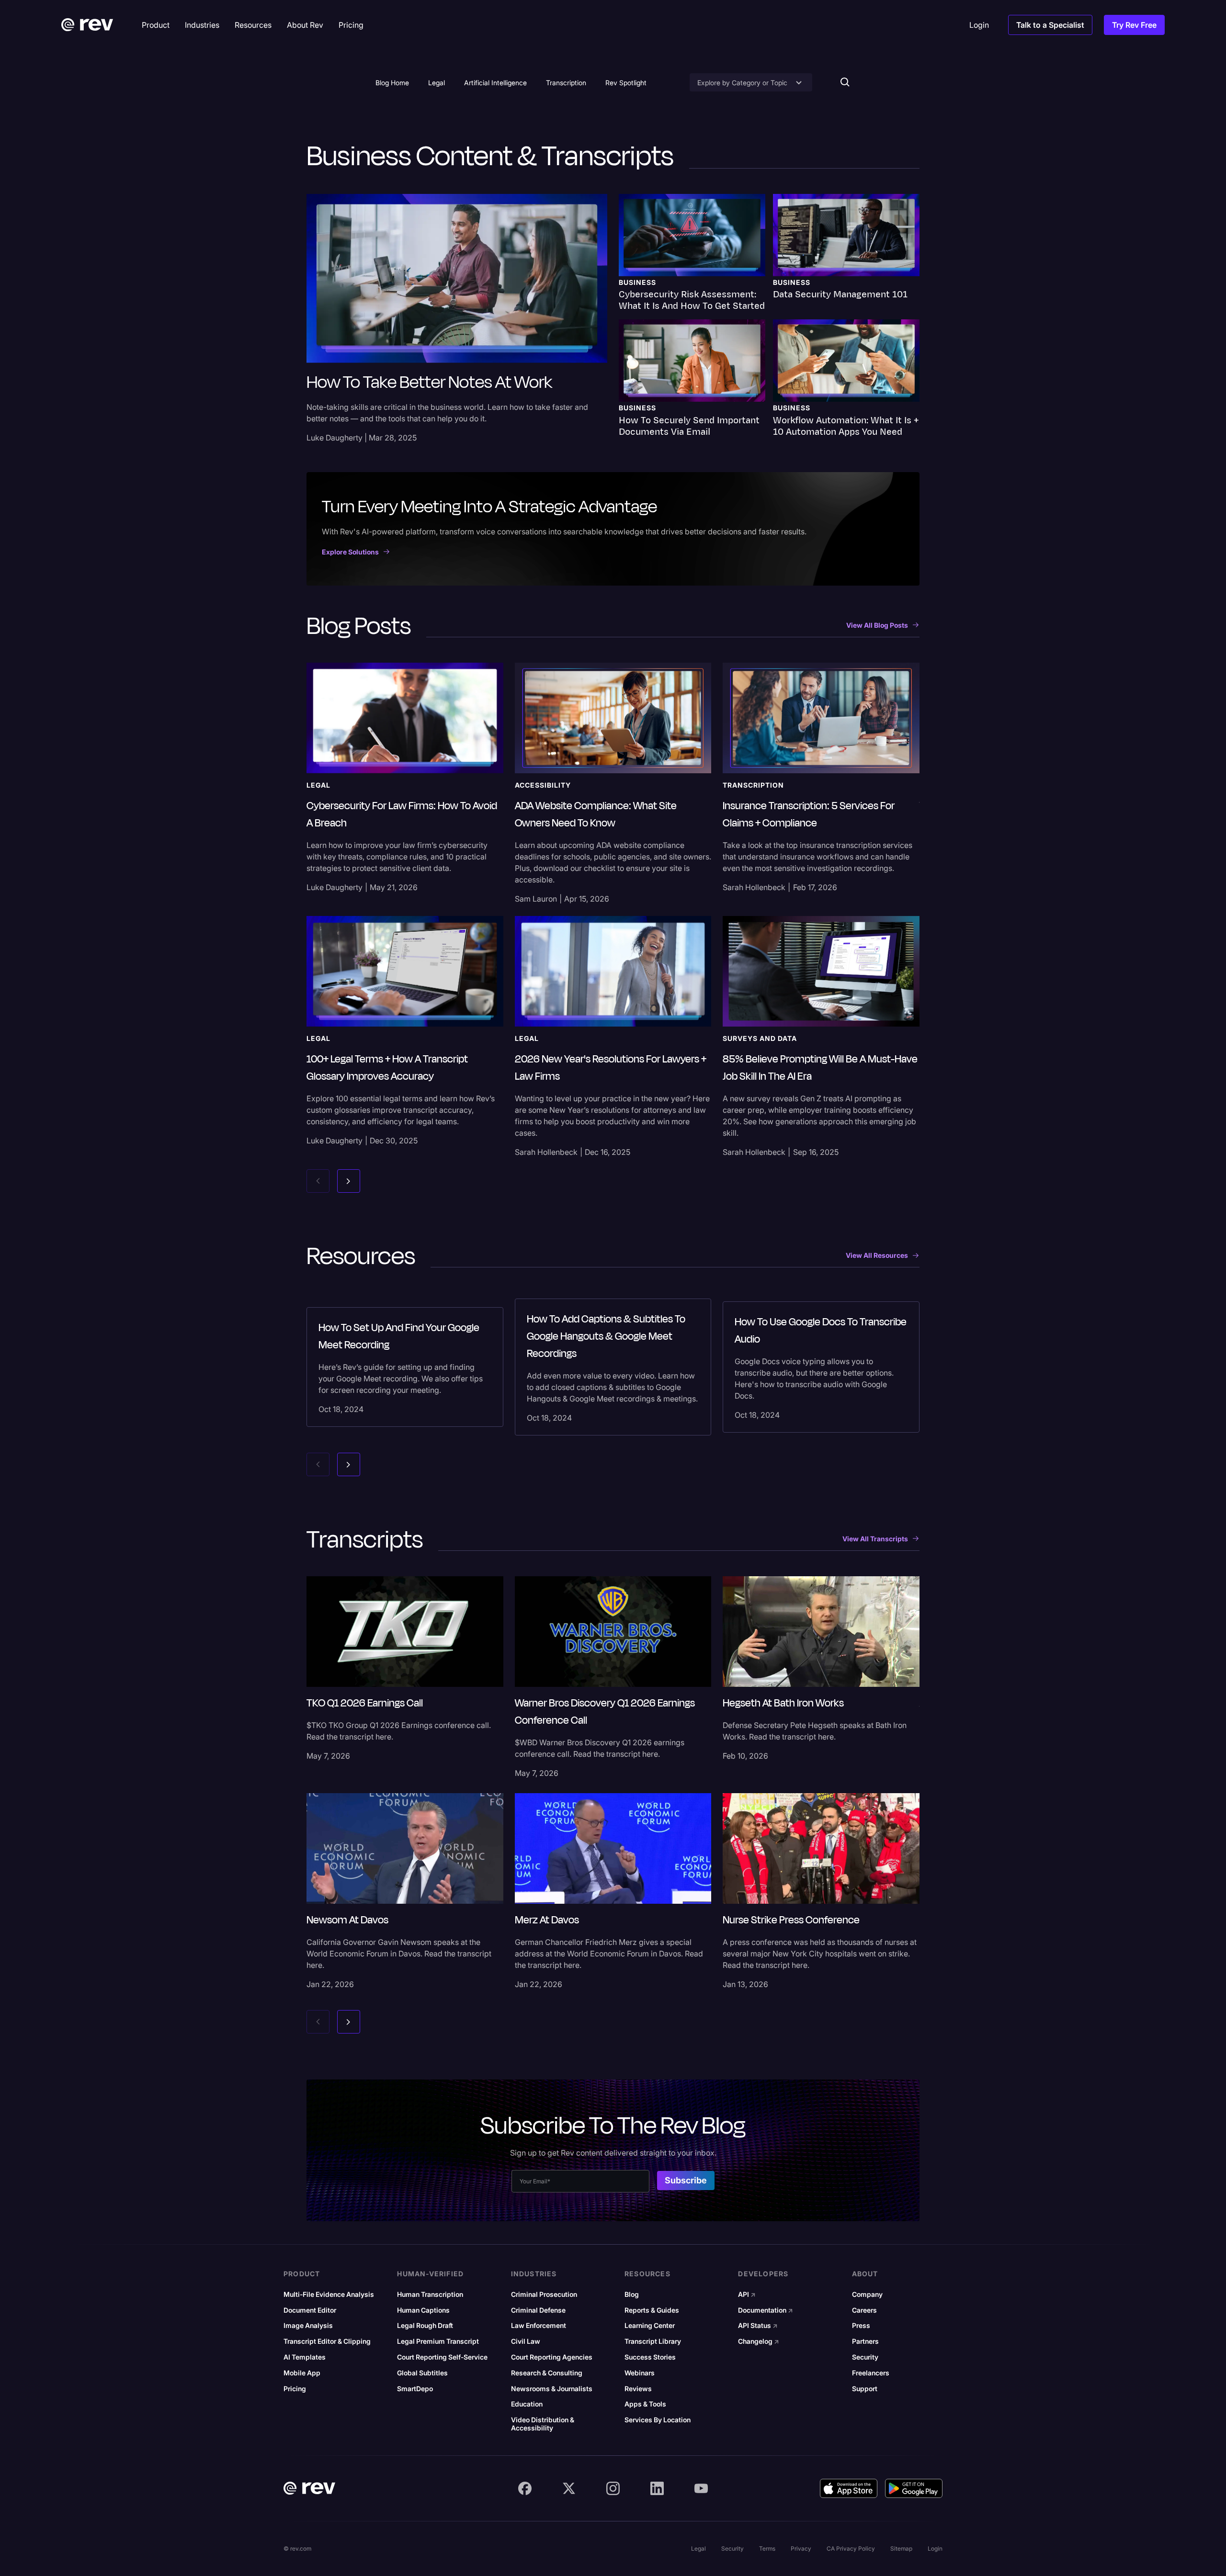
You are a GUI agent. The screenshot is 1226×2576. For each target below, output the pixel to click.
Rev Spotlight (626, 83)
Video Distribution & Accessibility (543, 2424)
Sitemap (901, 2548)
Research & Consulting (547, 2373)
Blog (632, 2294)
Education (527, 2404)
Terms (767, 2548)
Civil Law (526, 2341)
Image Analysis (308, 2326)
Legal (437, 83)
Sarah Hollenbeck (754, 887)
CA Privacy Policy (851, 2548)
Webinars (640, 2373)
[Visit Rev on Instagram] (613, 2488)
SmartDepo (415, 2389)
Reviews (638, 2389)
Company (867, 2294)
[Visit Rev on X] (569, 2488)
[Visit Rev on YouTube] (701, 2488)
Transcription (566, 83)
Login (935, 2548)
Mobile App (302, 2373)
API (747, 2294)
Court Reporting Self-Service (442, 2357)
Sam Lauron (536, 899)
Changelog (759, 2341)
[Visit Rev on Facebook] (525, 2488)
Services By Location (658, 2420)
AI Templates (305, 2357)
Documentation (766, 2310)
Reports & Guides (652, 2310)
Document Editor (310, 2310)
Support (865, 2389)
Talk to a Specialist (1050, 25)
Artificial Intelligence (495, 83)
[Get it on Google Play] (914, 2488)
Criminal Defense (538, 2310)
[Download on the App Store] (849, 2488)
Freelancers (871, 2373)
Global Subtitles (422, 2373)
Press (861, 2326)
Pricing (295, 2389)
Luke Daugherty (335, 438)
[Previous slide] (318, 1181)
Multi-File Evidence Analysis (329, 2294)
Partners (865, 2341)
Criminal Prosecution (544, 2294)
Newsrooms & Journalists (552, 2389)
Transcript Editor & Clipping (327, 2341)
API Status (758, 2326)
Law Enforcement (539, 2326)
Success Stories (650, 2357)
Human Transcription (430, 2294)
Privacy (801, 2548)
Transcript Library (653, 2341)
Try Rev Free (1134, 25)
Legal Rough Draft (425, 2326)
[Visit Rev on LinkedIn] (657, 2488)
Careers (864, 2310)
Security (865, 2357)
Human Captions (423, 2310)
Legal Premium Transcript (438, 2341)
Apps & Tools (645, 2404)
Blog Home (392, 83)
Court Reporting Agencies (552, 2357)
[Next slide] (349, 1181)
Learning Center (650, 2326)
